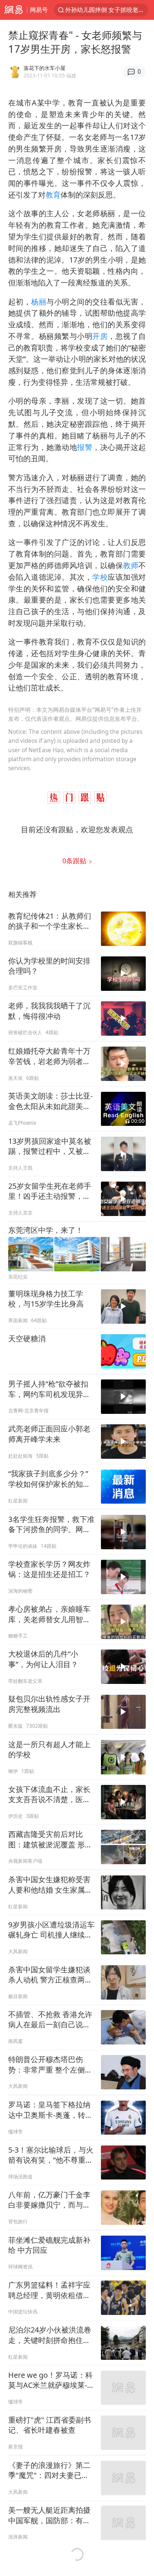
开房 (100, 336)
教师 (131, 565)
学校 (100, 577)
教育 (53, 195)
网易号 (39, 10)
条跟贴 (75, 861)
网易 (13, 10)
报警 (85, 447)
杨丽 (39, 302)
